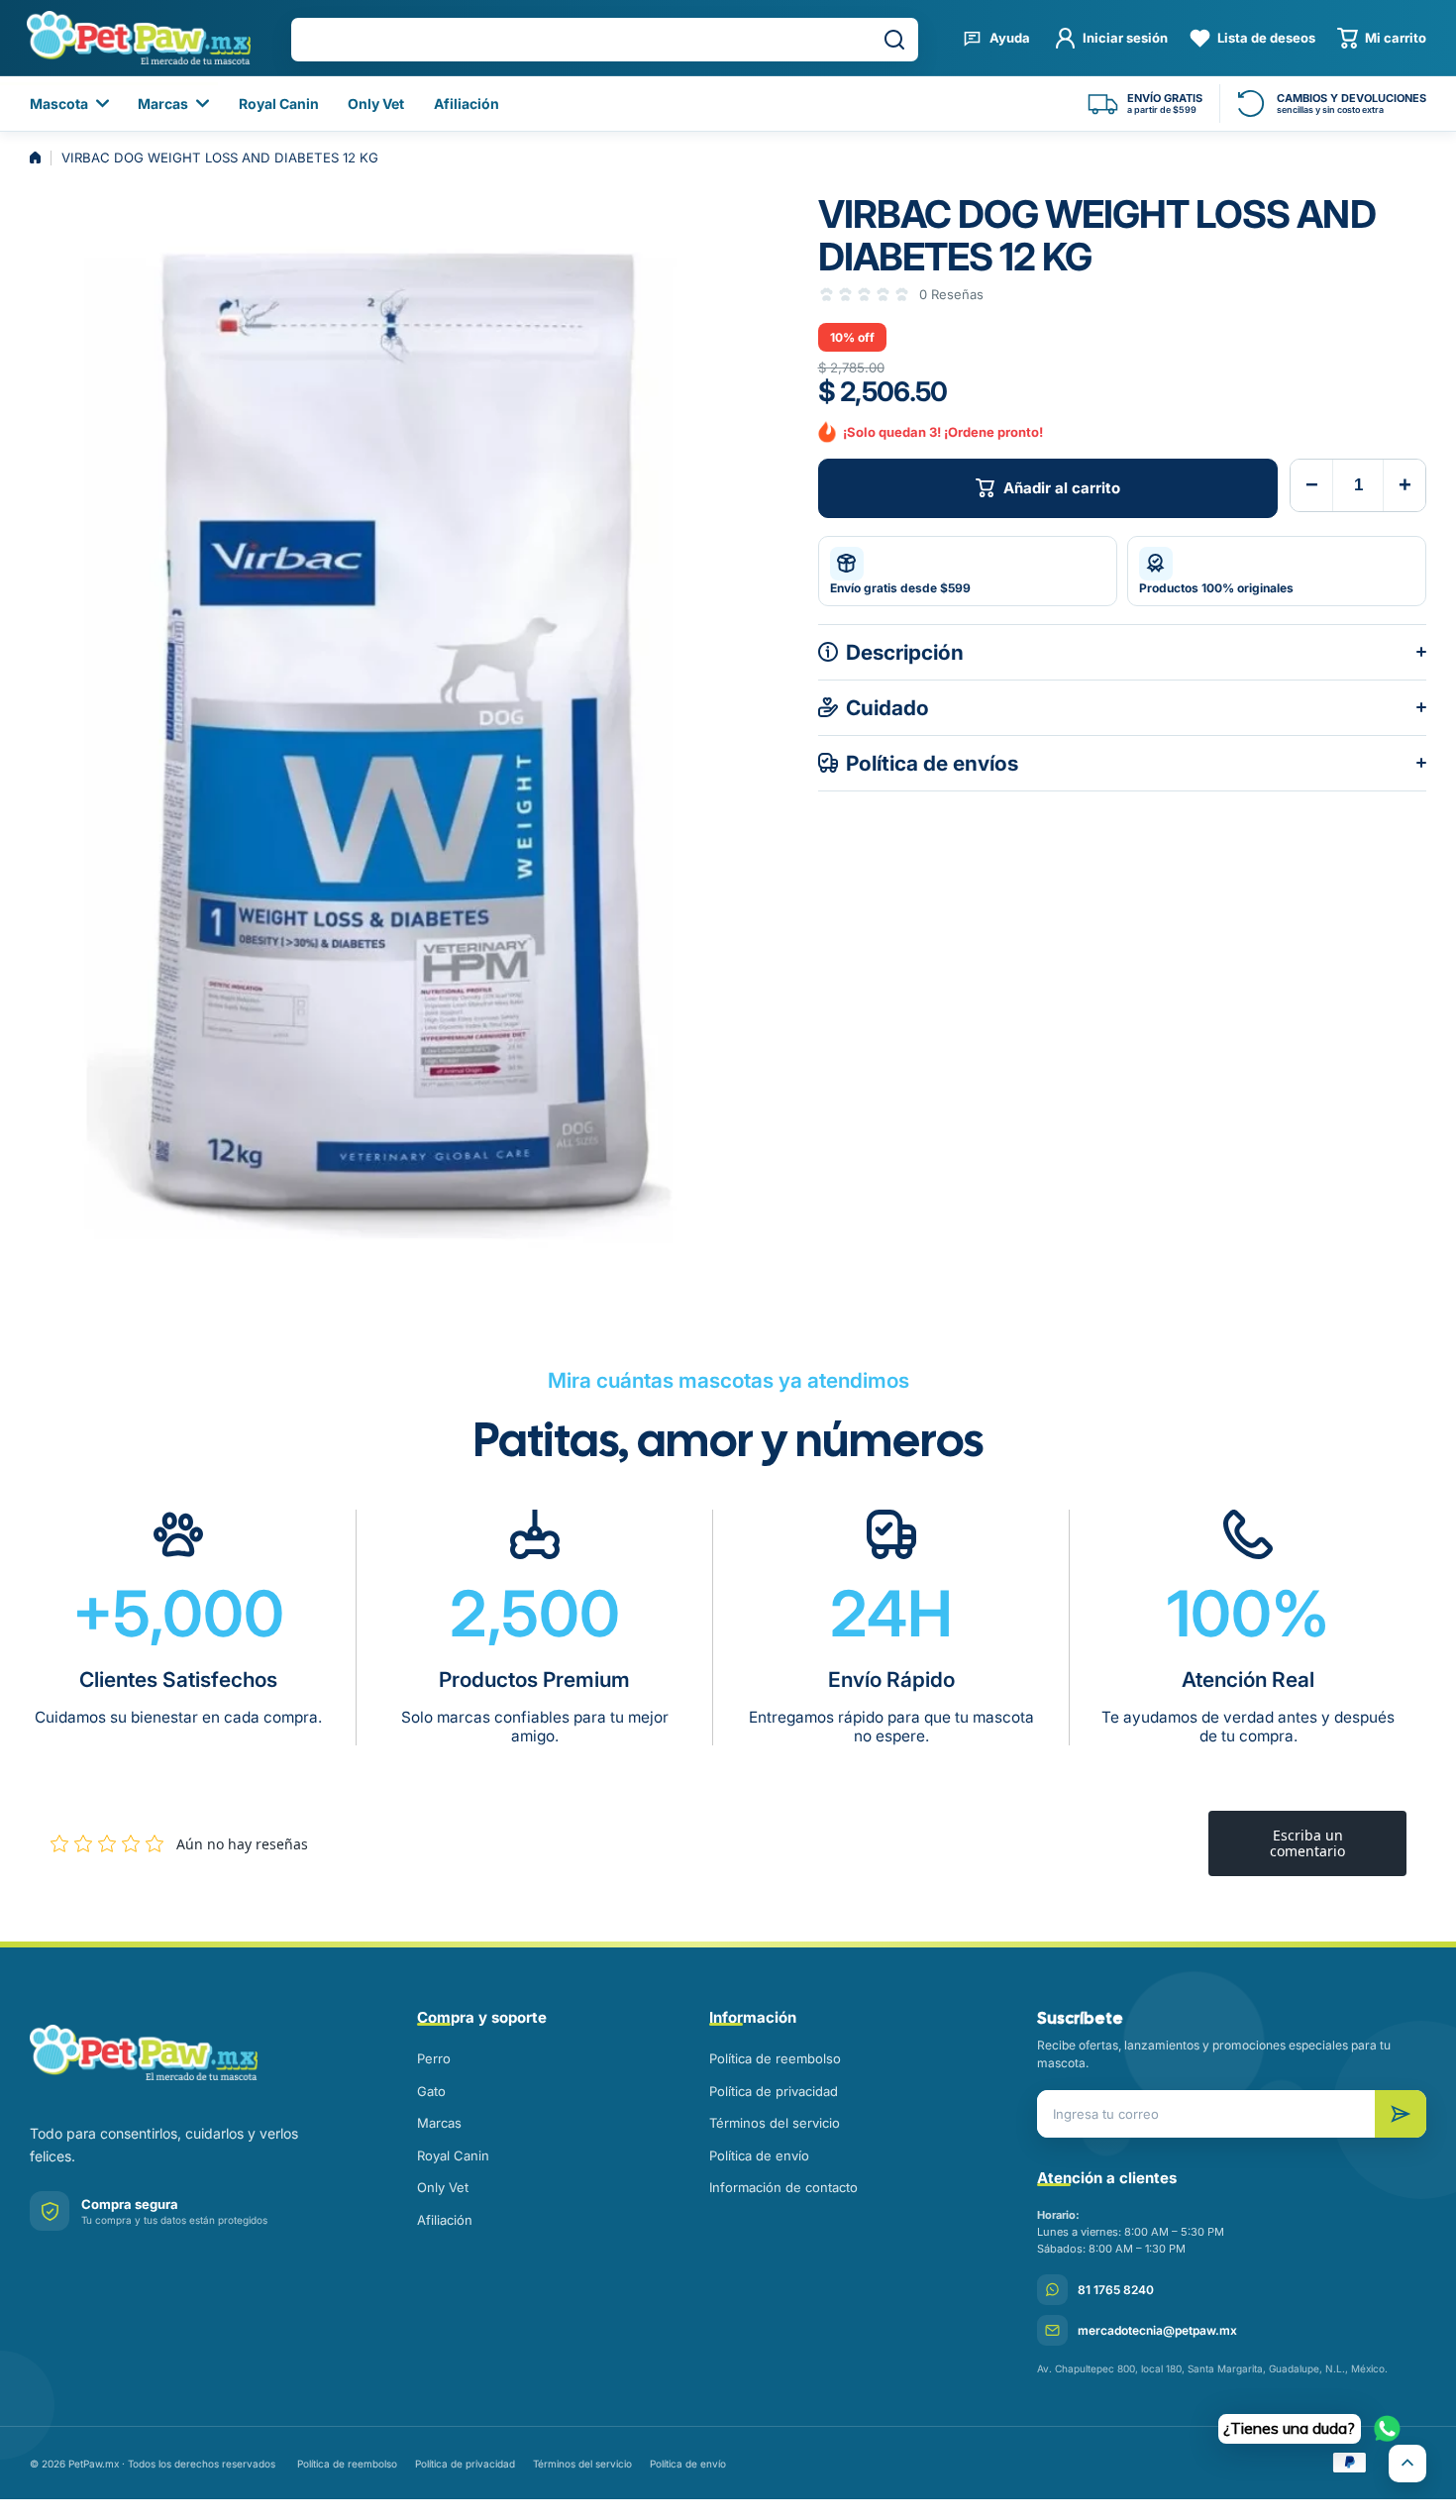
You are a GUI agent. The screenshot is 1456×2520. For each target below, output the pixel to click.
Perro (434, 2058)
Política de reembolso (775, 2058)
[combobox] (605, 40)
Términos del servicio (775, 2123)
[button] (1382, 38)
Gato (431, 2091)
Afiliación (445, 2220)
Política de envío (759, 2155)
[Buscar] (894, 40)
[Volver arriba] (1407, 2464)
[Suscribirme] (1401, 2114)
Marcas (439, 2123)
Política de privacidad (774, 2091)
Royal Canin (453, 2155)
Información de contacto (783, 2187)
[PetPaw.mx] (138, 38)
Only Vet (443, 2187)
